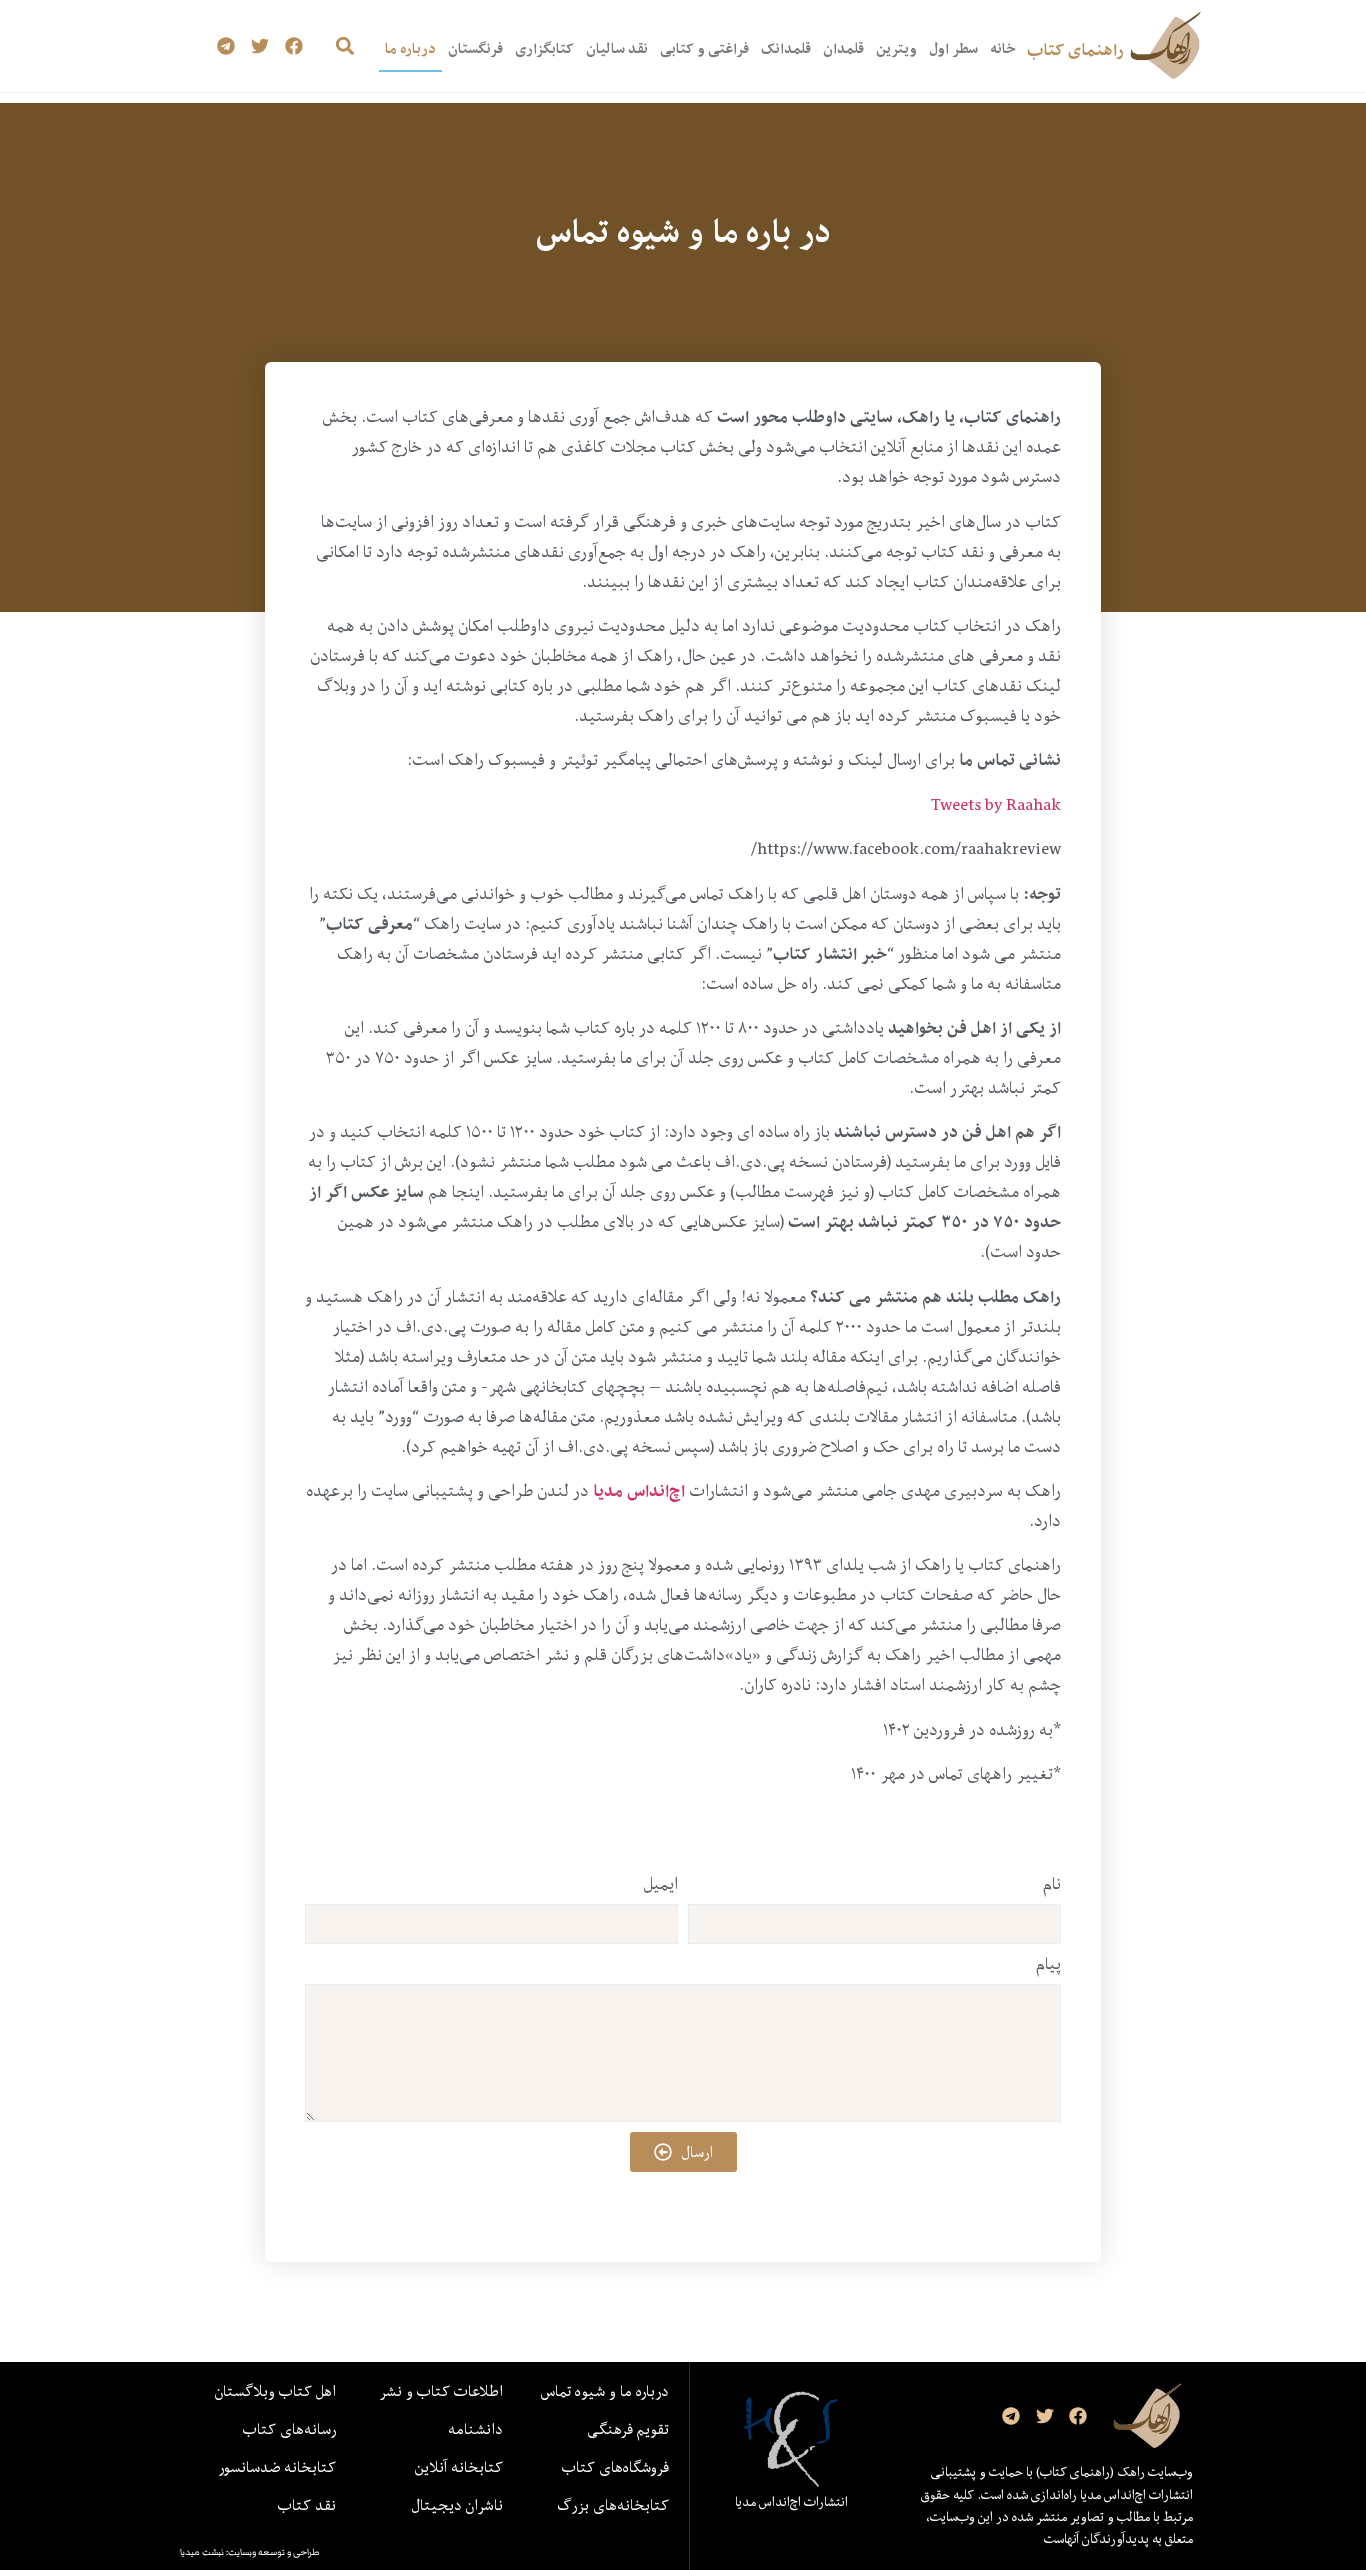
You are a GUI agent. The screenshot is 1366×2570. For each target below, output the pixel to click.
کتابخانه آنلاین (459, 2467)
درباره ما (410, 48)
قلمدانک (786, 48)
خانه (1002, 48)
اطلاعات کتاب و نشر (441, 2391)
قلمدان (843, 48)
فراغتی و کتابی (704, 48)
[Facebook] (293, 46)
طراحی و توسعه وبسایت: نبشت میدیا (250, 2552)
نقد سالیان (617, 48)
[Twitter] (260, 46)
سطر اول (953, 48)
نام (1052, 1886)
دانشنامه (475, 2429)
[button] (344, 46)
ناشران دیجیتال (457, 2505)
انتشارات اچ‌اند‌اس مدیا (791, 2502)
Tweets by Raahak (996, 804)
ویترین (896, 48)
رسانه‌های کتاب (289, 2429)
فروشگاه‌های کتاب (615, 2467)
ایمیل (660, 1886)
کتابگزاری (544, 48)
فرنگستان (475, 48)
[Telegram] (226, 46)
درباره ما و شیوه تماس (605, 2391)
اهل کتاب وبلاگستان (275, 2391)
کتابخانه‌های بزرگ (613, 2505)
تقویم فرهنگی (628, 2429)
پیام (1048, 1966)
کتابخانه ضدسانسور (277, 2467)
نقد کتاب (307, 2505)
